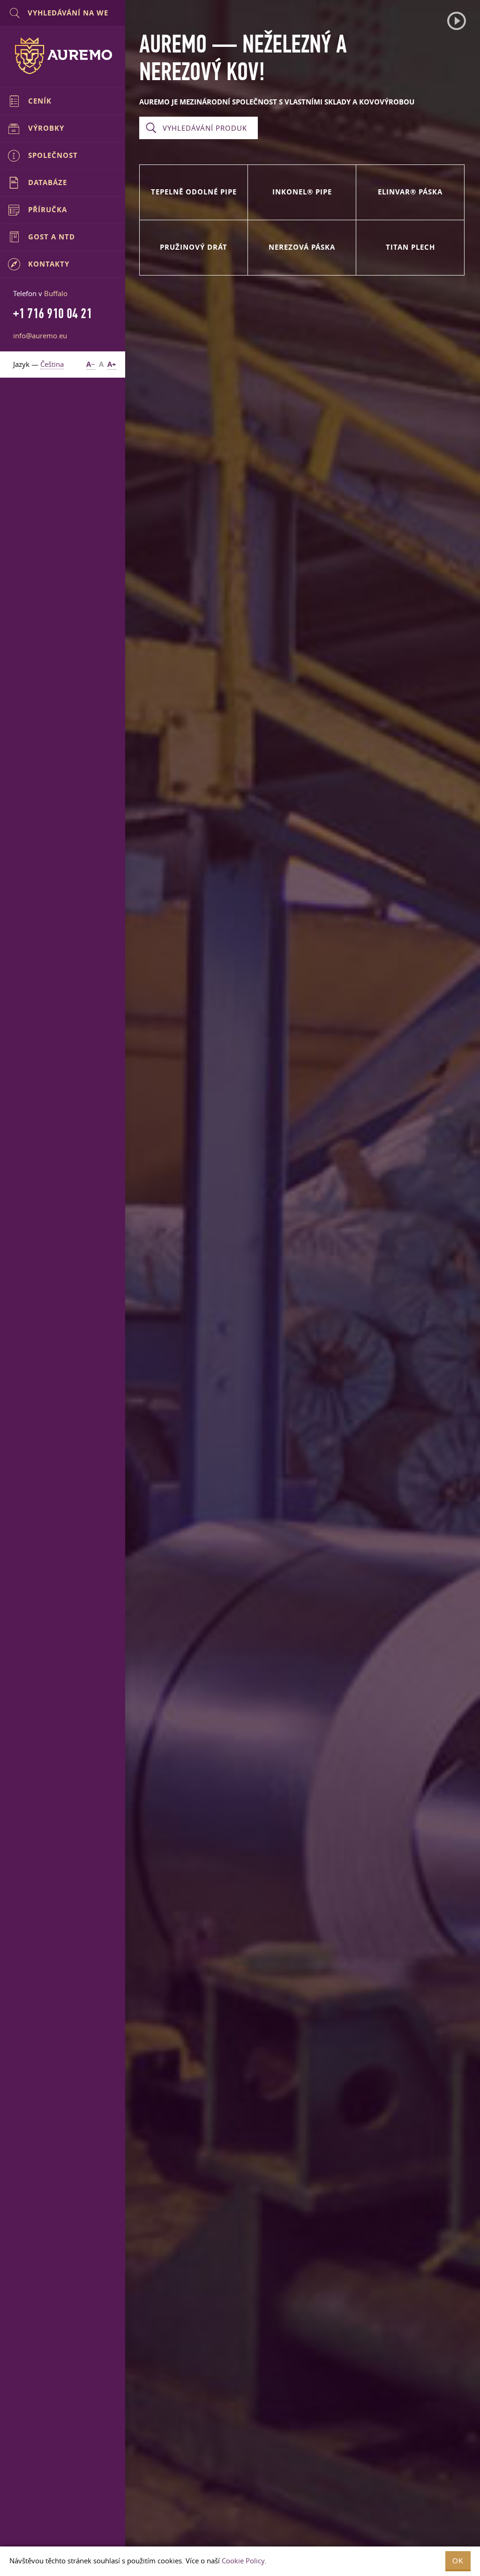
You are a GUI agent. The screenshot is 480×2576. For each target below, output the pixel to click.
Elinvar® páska (410, 192)
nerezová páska (302, 247)
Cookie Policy (243, 2561)
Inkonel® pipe (302, 192)
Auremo (63, 56)
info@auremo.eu (40, 335)
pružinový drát (194, 247)
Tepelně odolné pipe (194, 192)
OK (458, 2561)
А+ (112, 364)
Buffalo (56, 293)
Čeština (52, 364)
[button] (457, 21)
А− (91, 364)
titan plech (410, 247)
